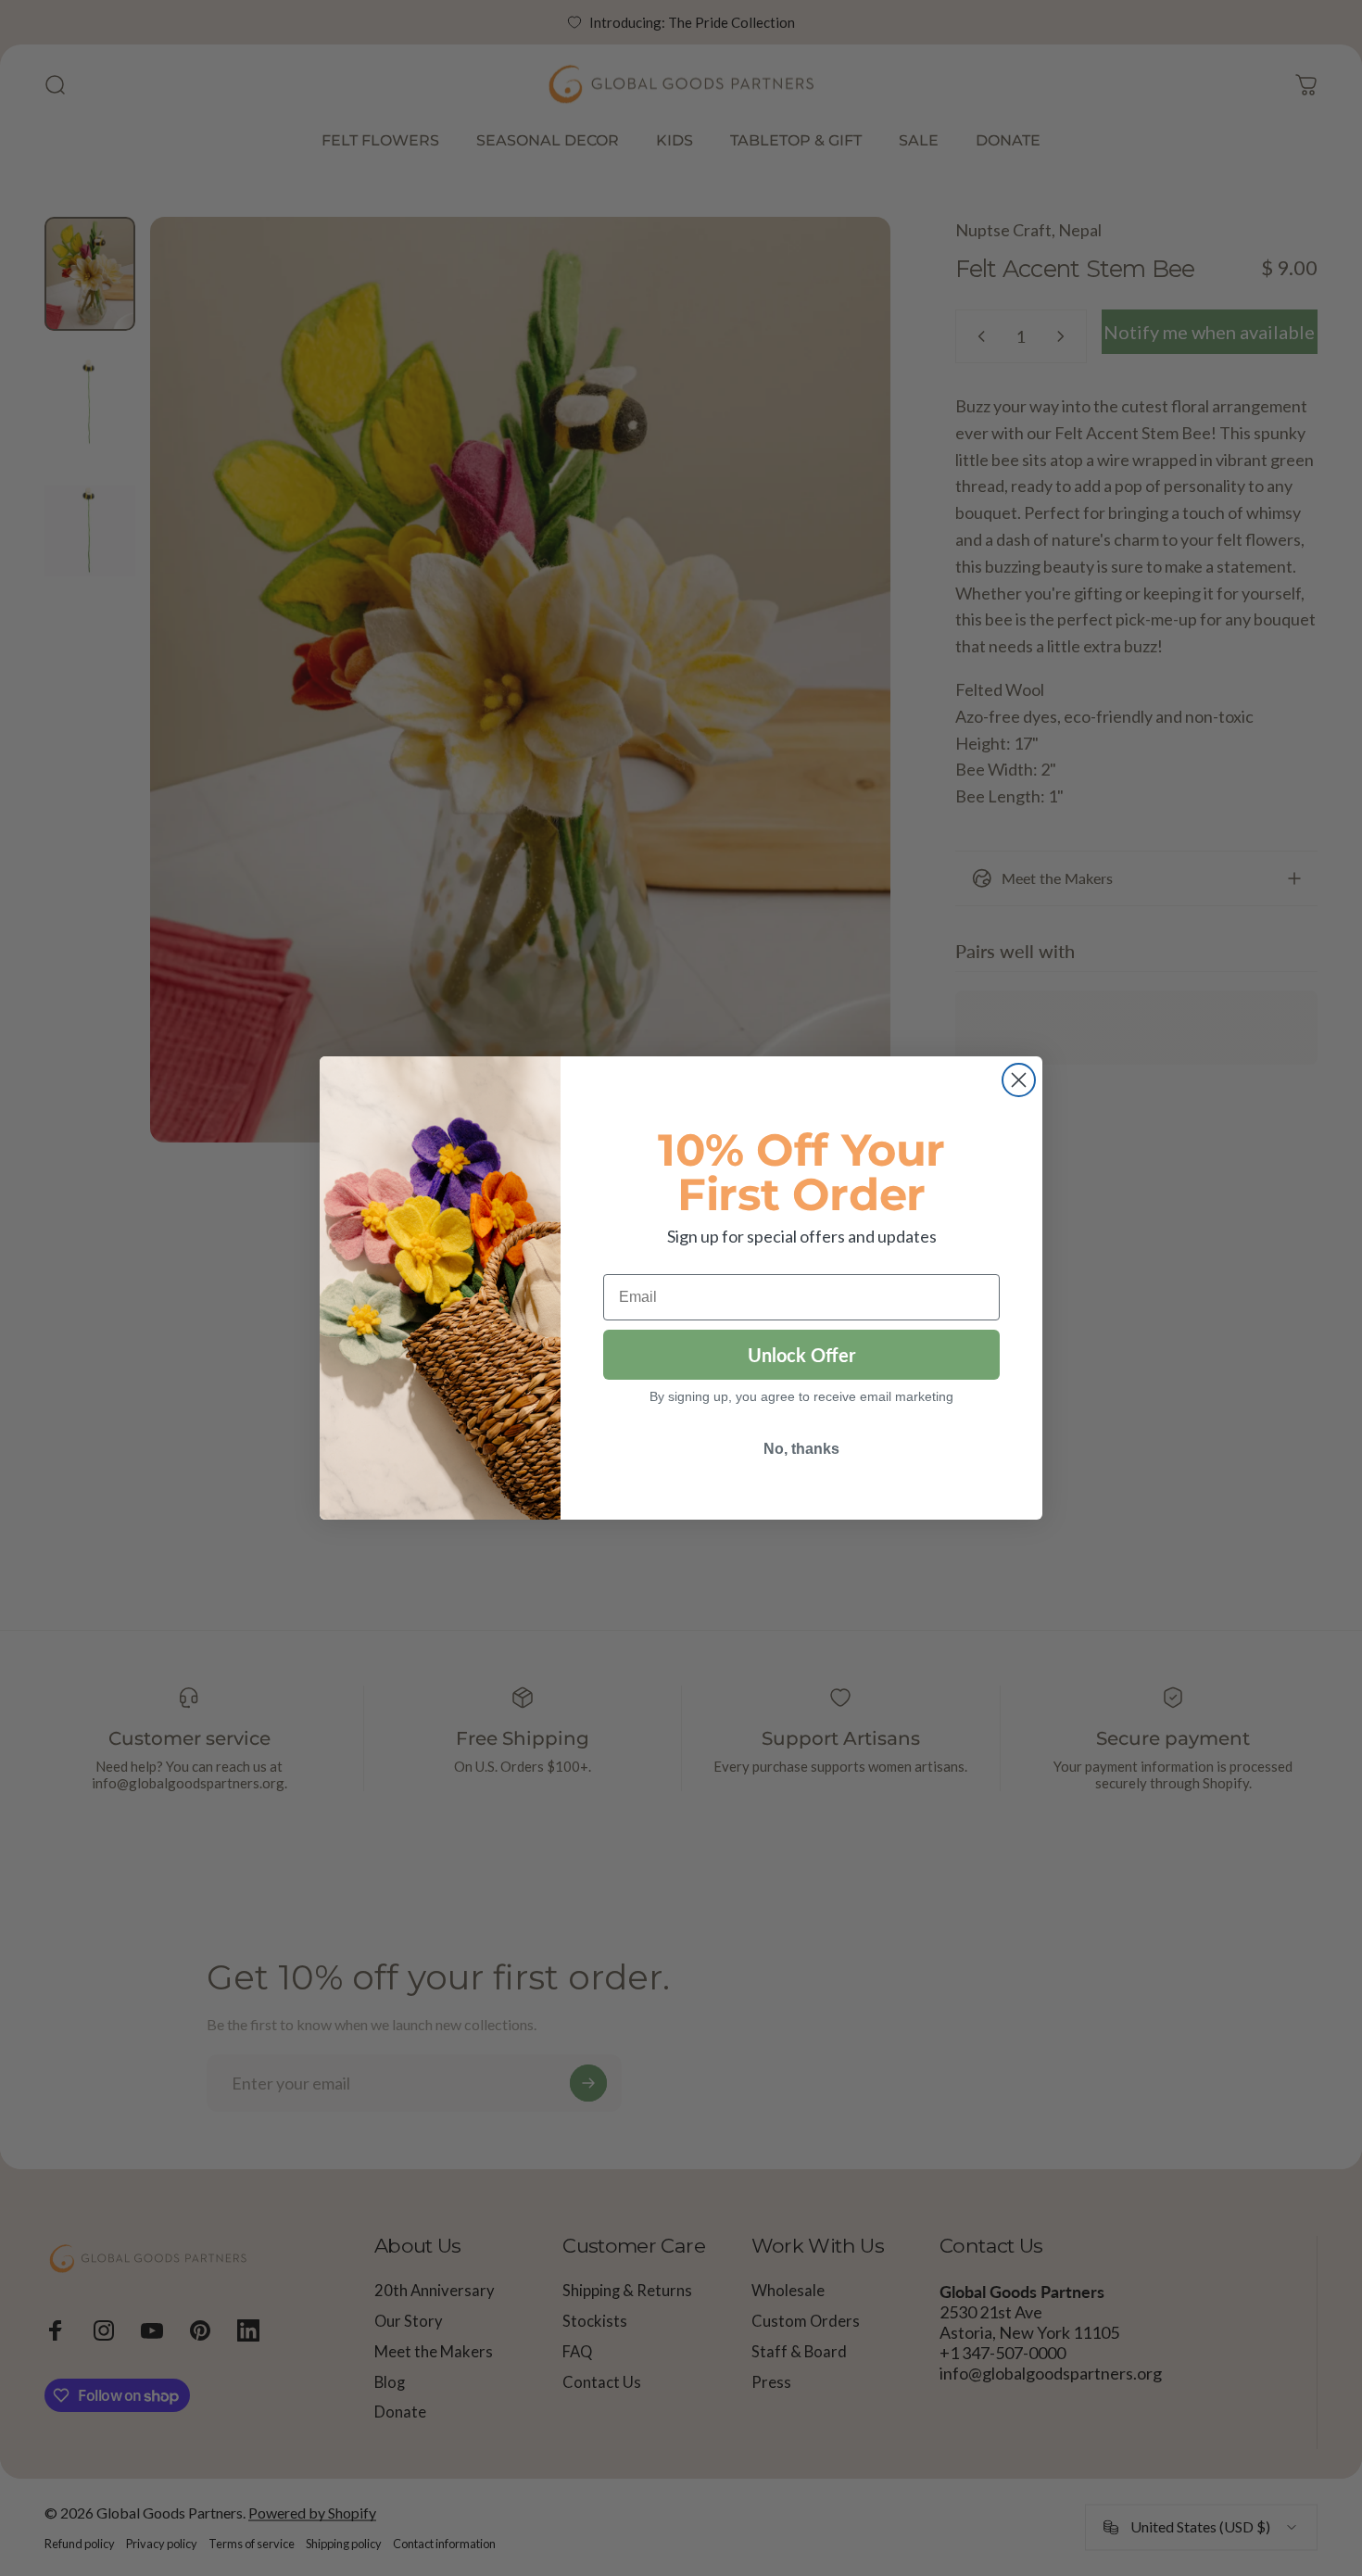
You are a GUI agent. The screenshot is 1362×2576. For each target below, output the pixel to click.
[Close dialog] (1019, 1080)
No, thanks (801, 1449)
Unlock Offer (801, 1355)
